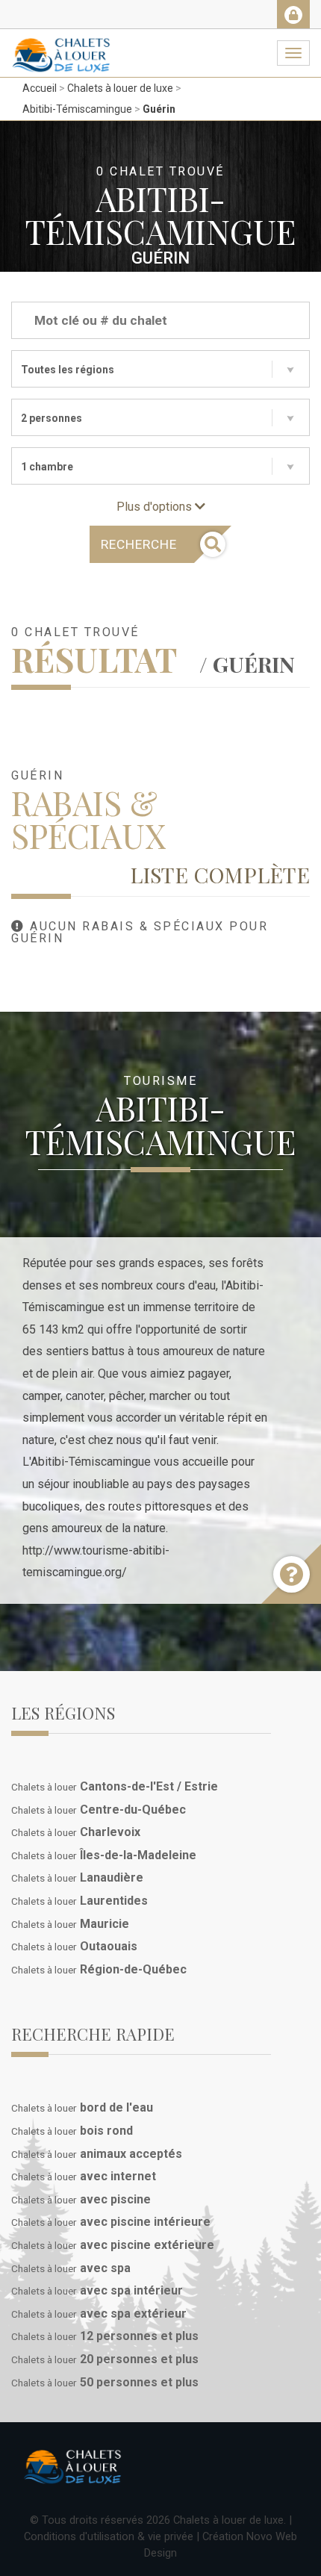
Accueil (40, 88)
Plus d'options (156, 507)
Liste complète (220, 874)
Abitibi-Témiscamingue (77, 109)
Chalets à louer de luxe (120, 88)
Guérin (159, 109)
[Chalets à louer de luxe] (61, 48)
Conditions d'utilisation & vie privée (109, 2536)
